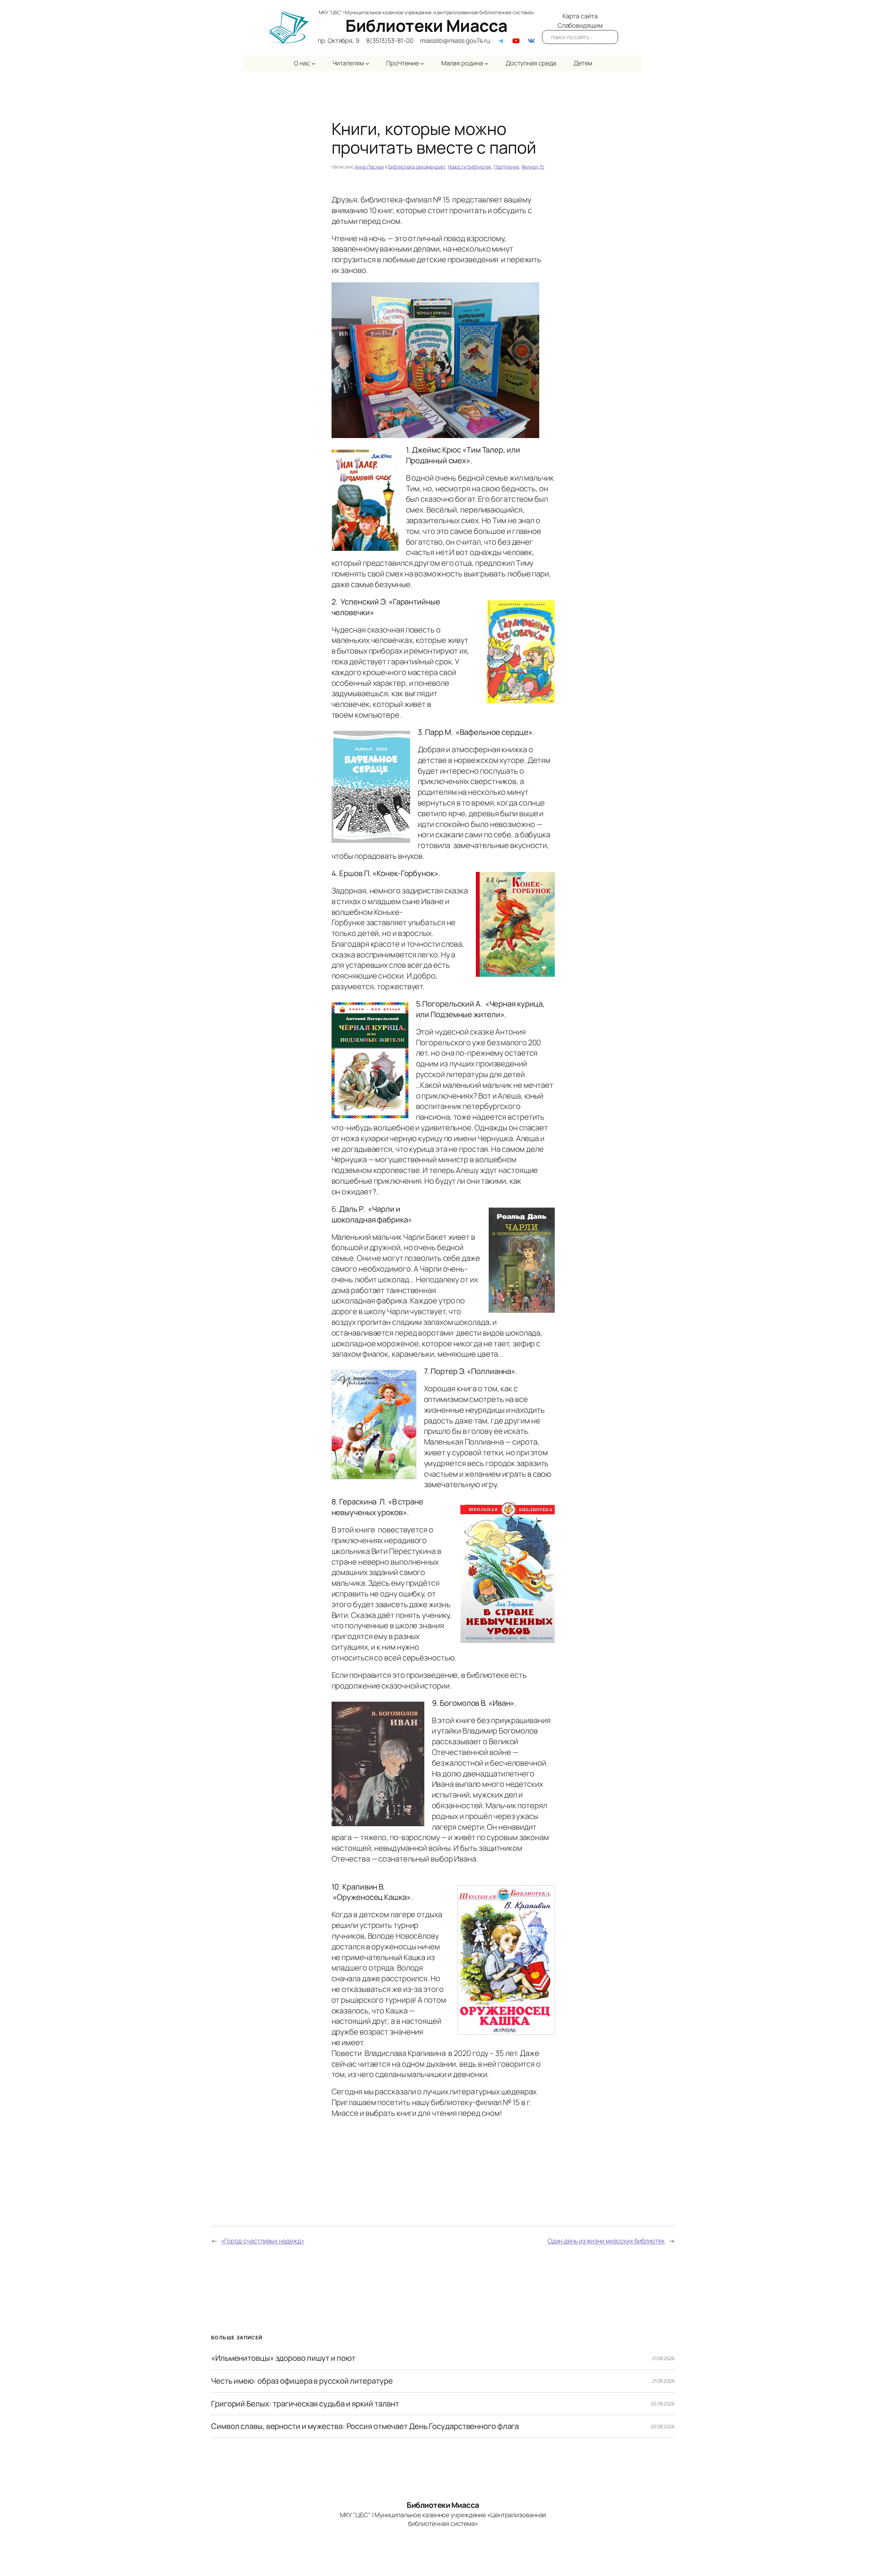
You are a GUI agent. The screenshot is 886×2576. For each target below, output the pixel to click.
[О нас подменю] (313, 63)
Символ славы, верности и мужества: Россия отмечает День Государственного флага (365, 2426)
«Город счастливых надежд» (263, 2241)
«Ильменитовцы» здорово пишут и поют (283, 2358)
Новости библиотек (470, 167)
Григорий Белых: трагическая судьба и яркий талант (305, 2404)
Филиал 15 (533, 167)
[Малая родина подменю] (486, 63)
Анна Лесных (369, 167)
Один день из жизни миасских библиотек (606, 2241)
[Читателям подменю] (367, 63)
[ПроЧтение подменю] (422, 63)
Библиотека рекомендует (417, 167)
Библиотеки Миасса (427, 25)
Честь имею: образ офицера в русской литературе (302, 2381)
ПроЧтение (507, 167)
